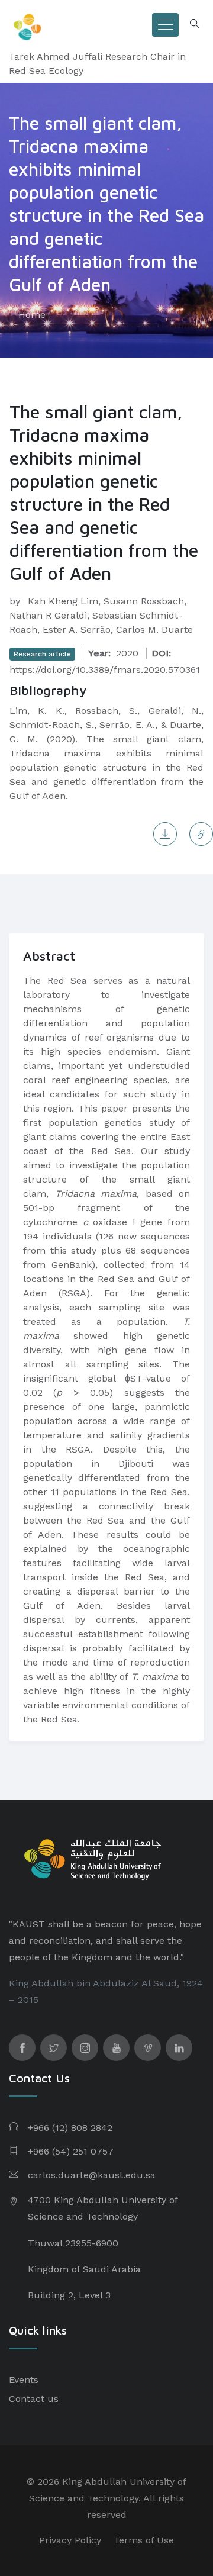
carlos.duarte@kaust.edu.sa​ (92, 2175)
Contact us (34, 2399)
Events (24, 2380)
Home (32, 315)
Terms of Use (144, 2540)
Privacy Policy (70, 2540)
